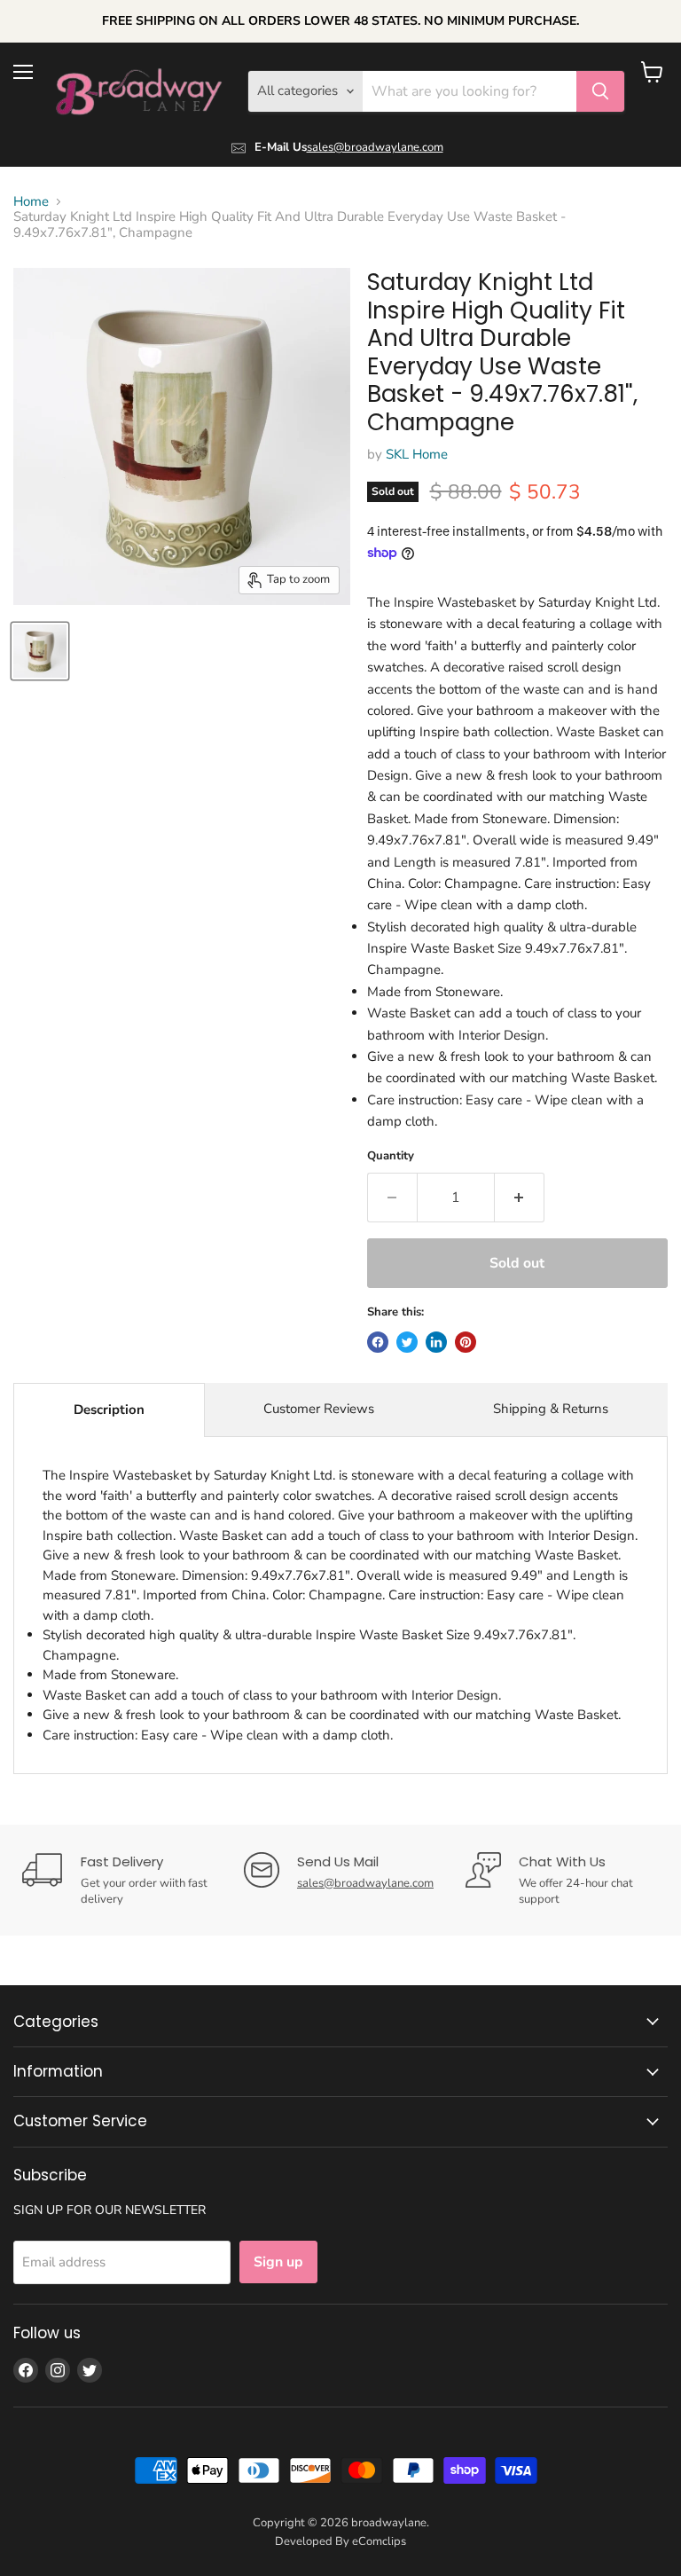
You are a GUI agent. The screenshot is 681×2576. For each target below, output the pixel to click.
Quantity (391, 1156)
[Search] (600, 91)
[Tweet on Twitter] (407, 1342)
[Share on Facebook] (378, 1342)
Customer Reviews (319, 1409)
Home (31, 202)
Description (109, 1410)
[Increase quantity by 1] (520, 1198)
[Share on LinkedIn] (436, 1342)
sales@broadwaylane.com (375, 147)
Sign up (278, 2262)
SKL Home (417, 454)
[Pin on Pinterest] (466, 1342)
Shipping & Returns (551, 1409)
